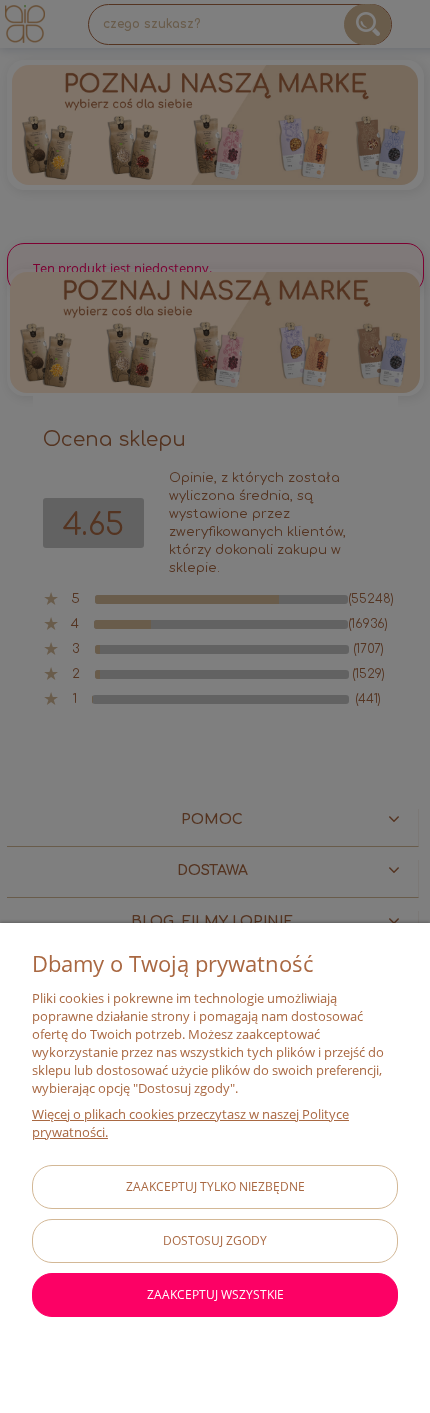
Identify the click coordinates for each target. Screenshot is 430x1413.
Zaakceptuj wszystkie (215, 1294)
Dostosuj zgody (215, 1240)
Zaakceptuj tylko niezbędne (215, 1186)
